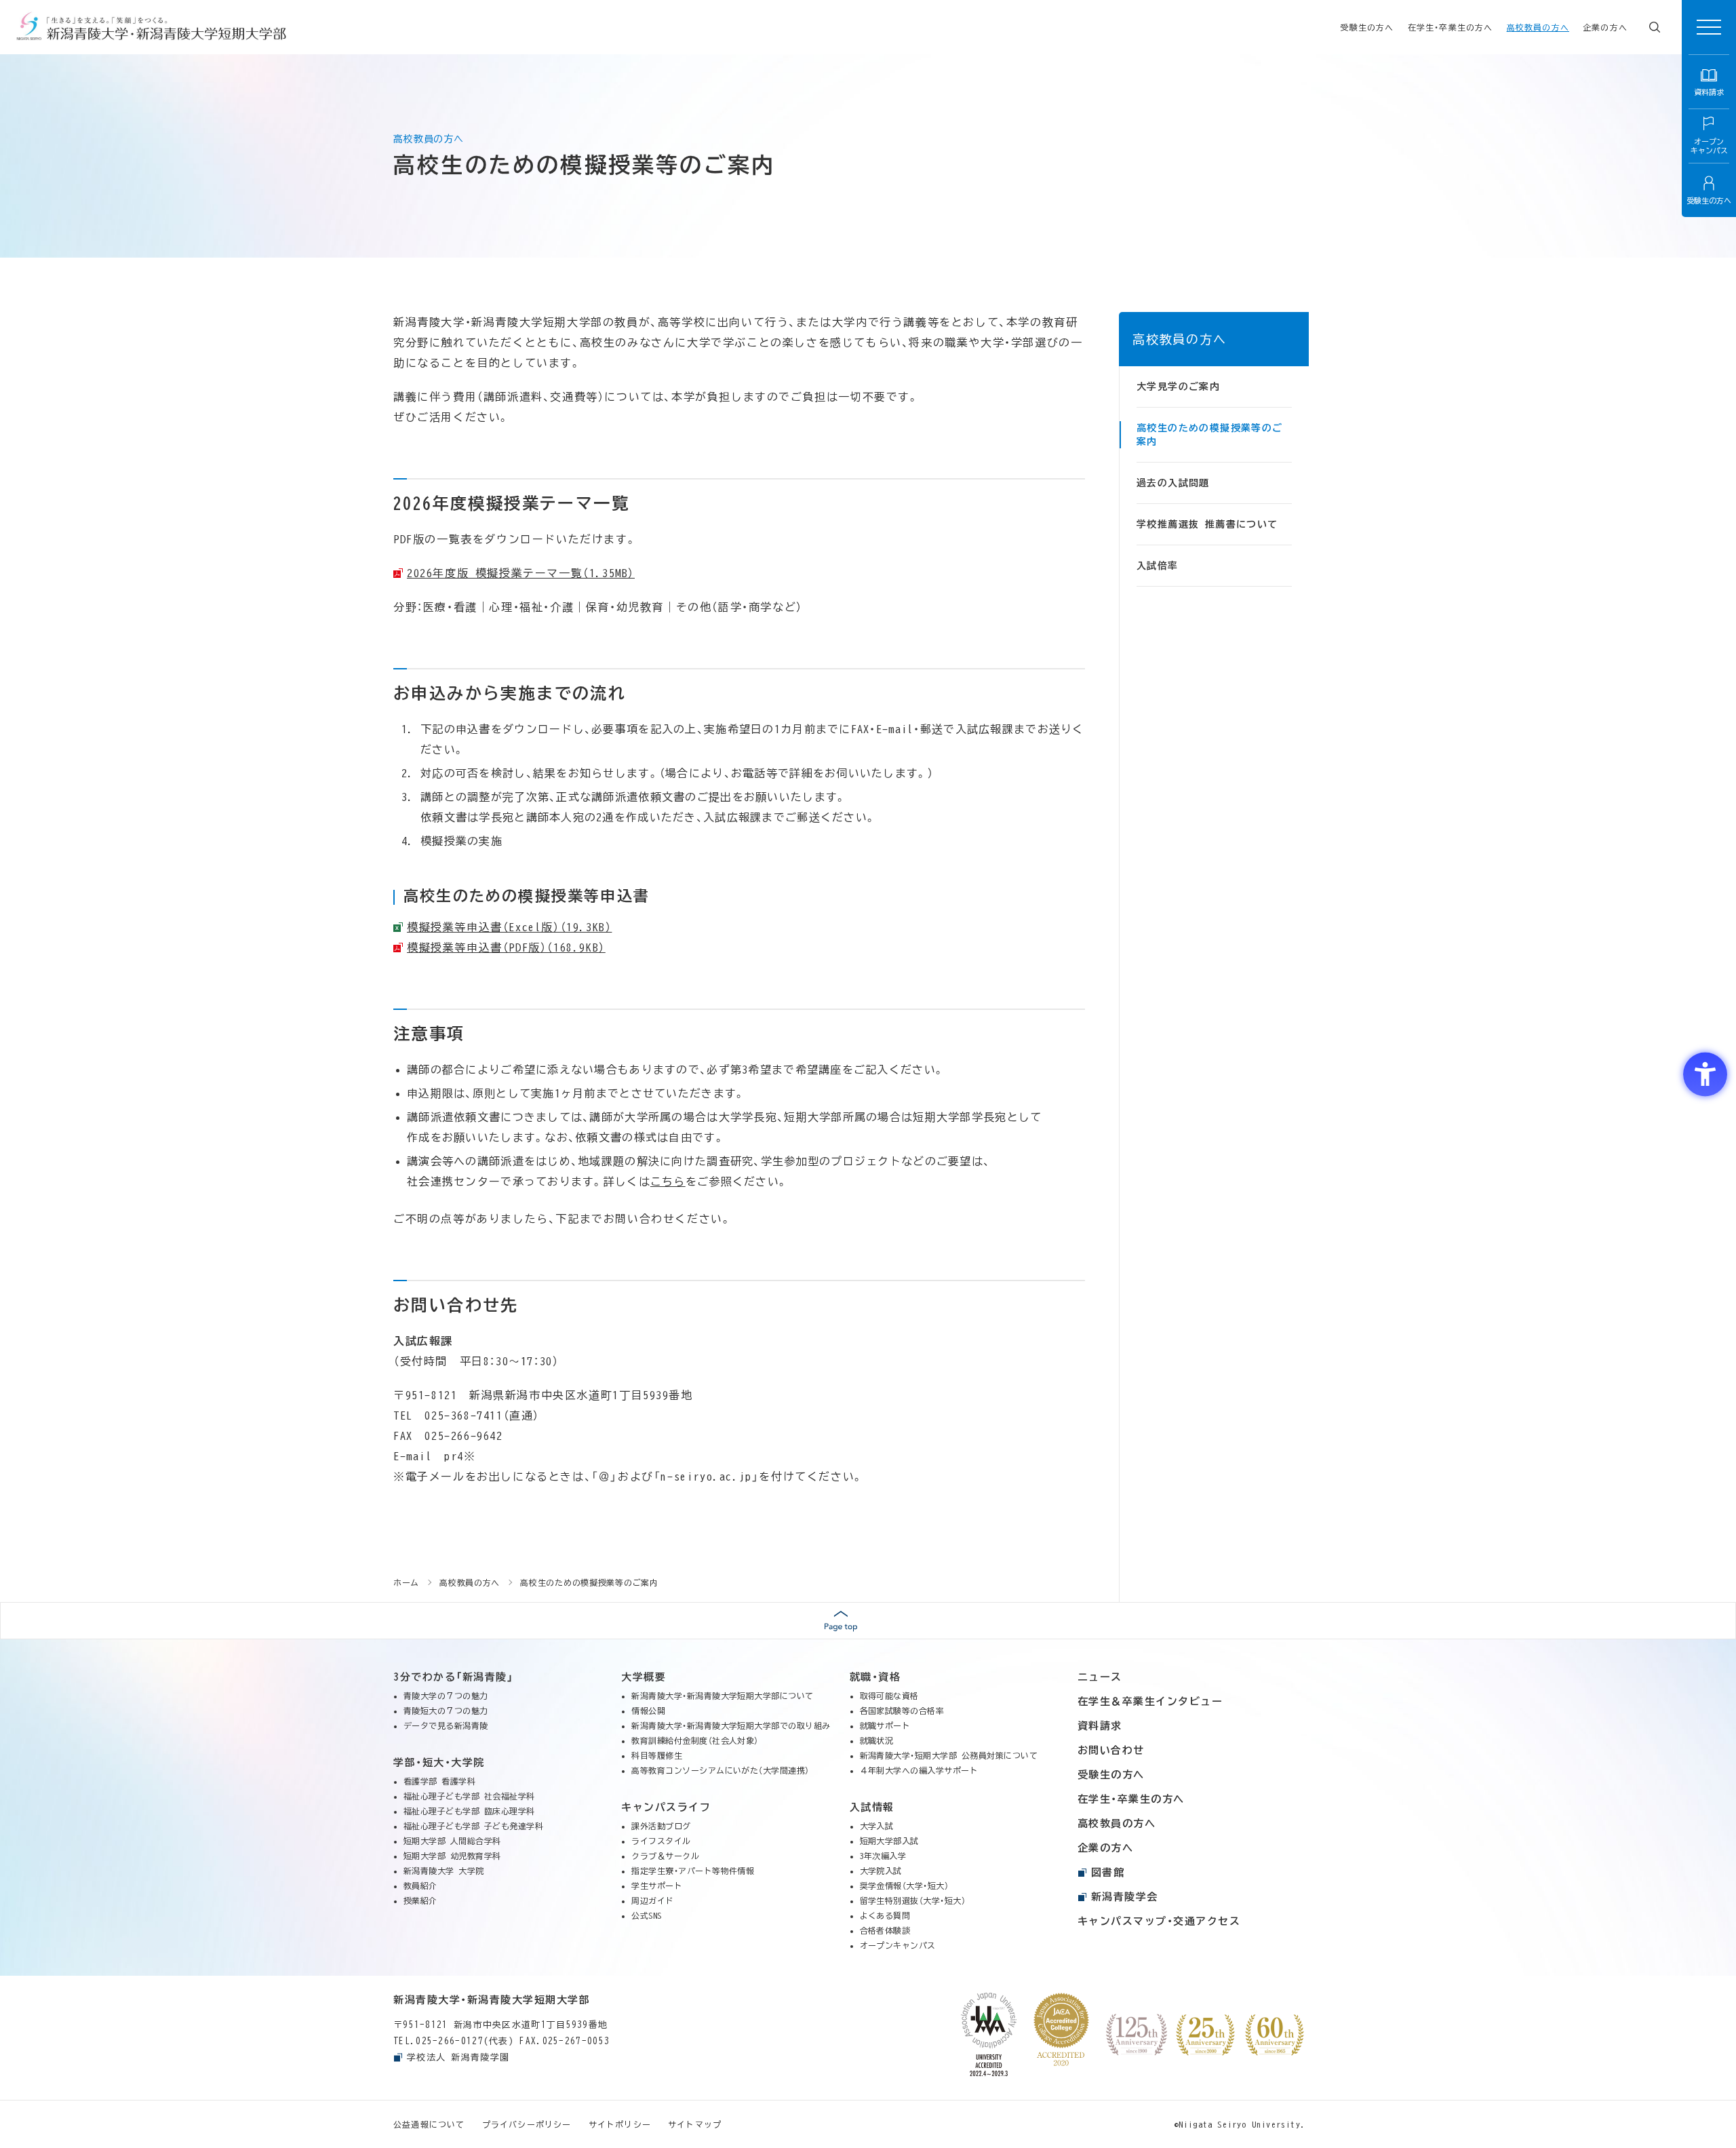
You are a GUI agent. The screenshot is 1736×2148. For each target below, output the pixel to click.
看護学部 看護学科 (439, 1781)
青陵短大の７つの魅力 (446, 1711)
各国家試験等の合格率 (902, 1711)
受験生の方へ (1367, 27)
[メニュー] (1709, 27)
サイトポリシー (620, 2124)
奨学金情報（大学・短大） (905, 1886)
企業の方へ (1605, 27)
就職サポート (885, 1725)
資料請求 (1100, 1726)
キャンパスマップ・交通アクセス (1159, 1921)
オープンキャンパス (898, 1945)
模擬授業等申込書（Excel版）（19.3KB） (509, 927)
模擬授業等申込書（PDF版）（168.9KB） (506, 948)
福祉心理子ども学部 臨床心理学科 (469, 1811)
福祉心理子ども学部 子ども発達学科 (473, 1826)
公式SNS (646, 1915)
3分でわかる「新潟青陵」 (453, 1677)
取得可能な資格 (889, 1696)
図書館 (1108, 1872)
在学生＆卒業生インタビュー (1150, 1701)
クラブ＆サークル (665, 1856)
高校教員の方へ (1538, 27)
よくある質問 (885, 1915)
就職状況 (877, 1740)
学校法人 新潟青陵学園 (458, 2057)
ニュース (1100, 1677)
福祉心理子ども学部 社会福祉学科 (469, 1796)
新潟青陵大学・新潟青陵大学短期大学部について (723, 1696)
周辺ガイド (652, 1900)
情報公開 (648, 1711)
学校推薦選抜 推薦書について (1207, 524)
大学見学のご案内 (1178, 387)
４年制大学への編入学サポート (919, 1770)
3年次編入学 (883, 1856)
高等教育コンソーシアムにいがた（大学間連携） (721, 1770)
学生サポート (657, 1886)
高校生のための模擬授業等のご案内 (1210, 435)
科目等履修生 (657, 1755)
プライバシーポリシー (527, 2124)
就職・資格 (875, 1677)
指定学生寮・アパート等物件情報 (693, 1871)
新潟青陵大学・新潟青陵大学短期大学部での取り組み (731, 1725)
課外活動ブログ (661, 1826)
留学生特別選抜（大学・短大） (913, 1900)
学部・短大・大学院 (439, 1762)
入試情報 (872, 1807)
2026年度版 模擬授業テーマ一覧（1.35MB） (521, 573)
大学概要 (644, 1677)
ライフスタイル (661, 1841)
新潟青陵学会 (1125, 1897)
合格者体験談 (885, 1930)
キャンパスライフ (666, 1807)
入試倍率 (1158, 566)
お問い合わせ (1111, 1750)
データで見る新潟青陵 (446, 1725)
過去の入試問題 (1173, 483)
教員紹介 (420, 1886)
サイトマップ (695, 2124)
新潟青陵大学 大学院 (444, 1871)
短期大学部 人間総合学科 (452, 1841)
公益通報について (429, 2124)
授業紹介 (420, 1900)
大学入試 (877, 1826)
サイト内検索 (1655, 27)
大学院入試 (881, 1871)
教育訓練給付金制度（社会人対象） (695, 1740)
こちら (668, 1182)
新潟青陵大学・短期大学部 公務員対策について (949, 1755)
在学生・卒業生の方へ (1451, 27)
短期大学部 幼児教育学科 (452, 1856)
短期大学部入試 (889, 1841)
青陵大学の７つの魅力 (446, 1696)
